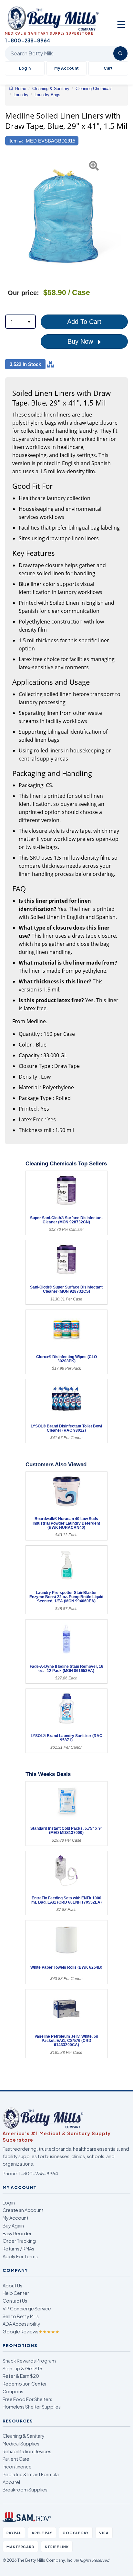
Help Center (16, 2293)
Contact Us (15, 2301)
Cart (108, 68)
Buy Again (13, 2226)
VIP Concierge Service (27, 2308)
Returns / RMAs (18, 2249)
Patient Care (16, 2459)
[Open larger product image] (63, 216)
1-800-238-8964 (38, 2173)
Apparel (11, 2482)
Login (9, 2203)
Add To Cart (84, 322)
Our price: (23, 293)
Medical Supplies (21, 2444)
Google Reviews (31, 2331)
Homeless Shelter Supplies (32, 2407)
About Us (12, 2285)
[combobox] (20, 322)
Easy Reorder (17, 2233)
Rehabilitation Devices (27, 2451)
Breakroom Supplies (25, 2490)
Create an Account (23, 2210)
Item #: (16, 141)
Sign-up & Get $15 (22, 2368)
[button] (9, 216)
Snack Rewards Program (29, 2361)
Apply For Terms (20, 2256)
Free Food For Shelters (27, 2399)
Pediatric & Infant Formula (31, 2474)
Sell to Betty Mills (21, 2316)
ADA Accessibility (21, 2324)
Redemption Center (25, 2384)
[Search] (120, 53)
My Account (66, 68)
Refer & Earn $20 (21, 2376)
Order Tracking (19, 2241)
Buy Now (81, 341)
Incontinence (17, 2467)
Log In (25, 68)
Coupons (13, 2391)
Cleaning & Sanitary (24, 2436)
